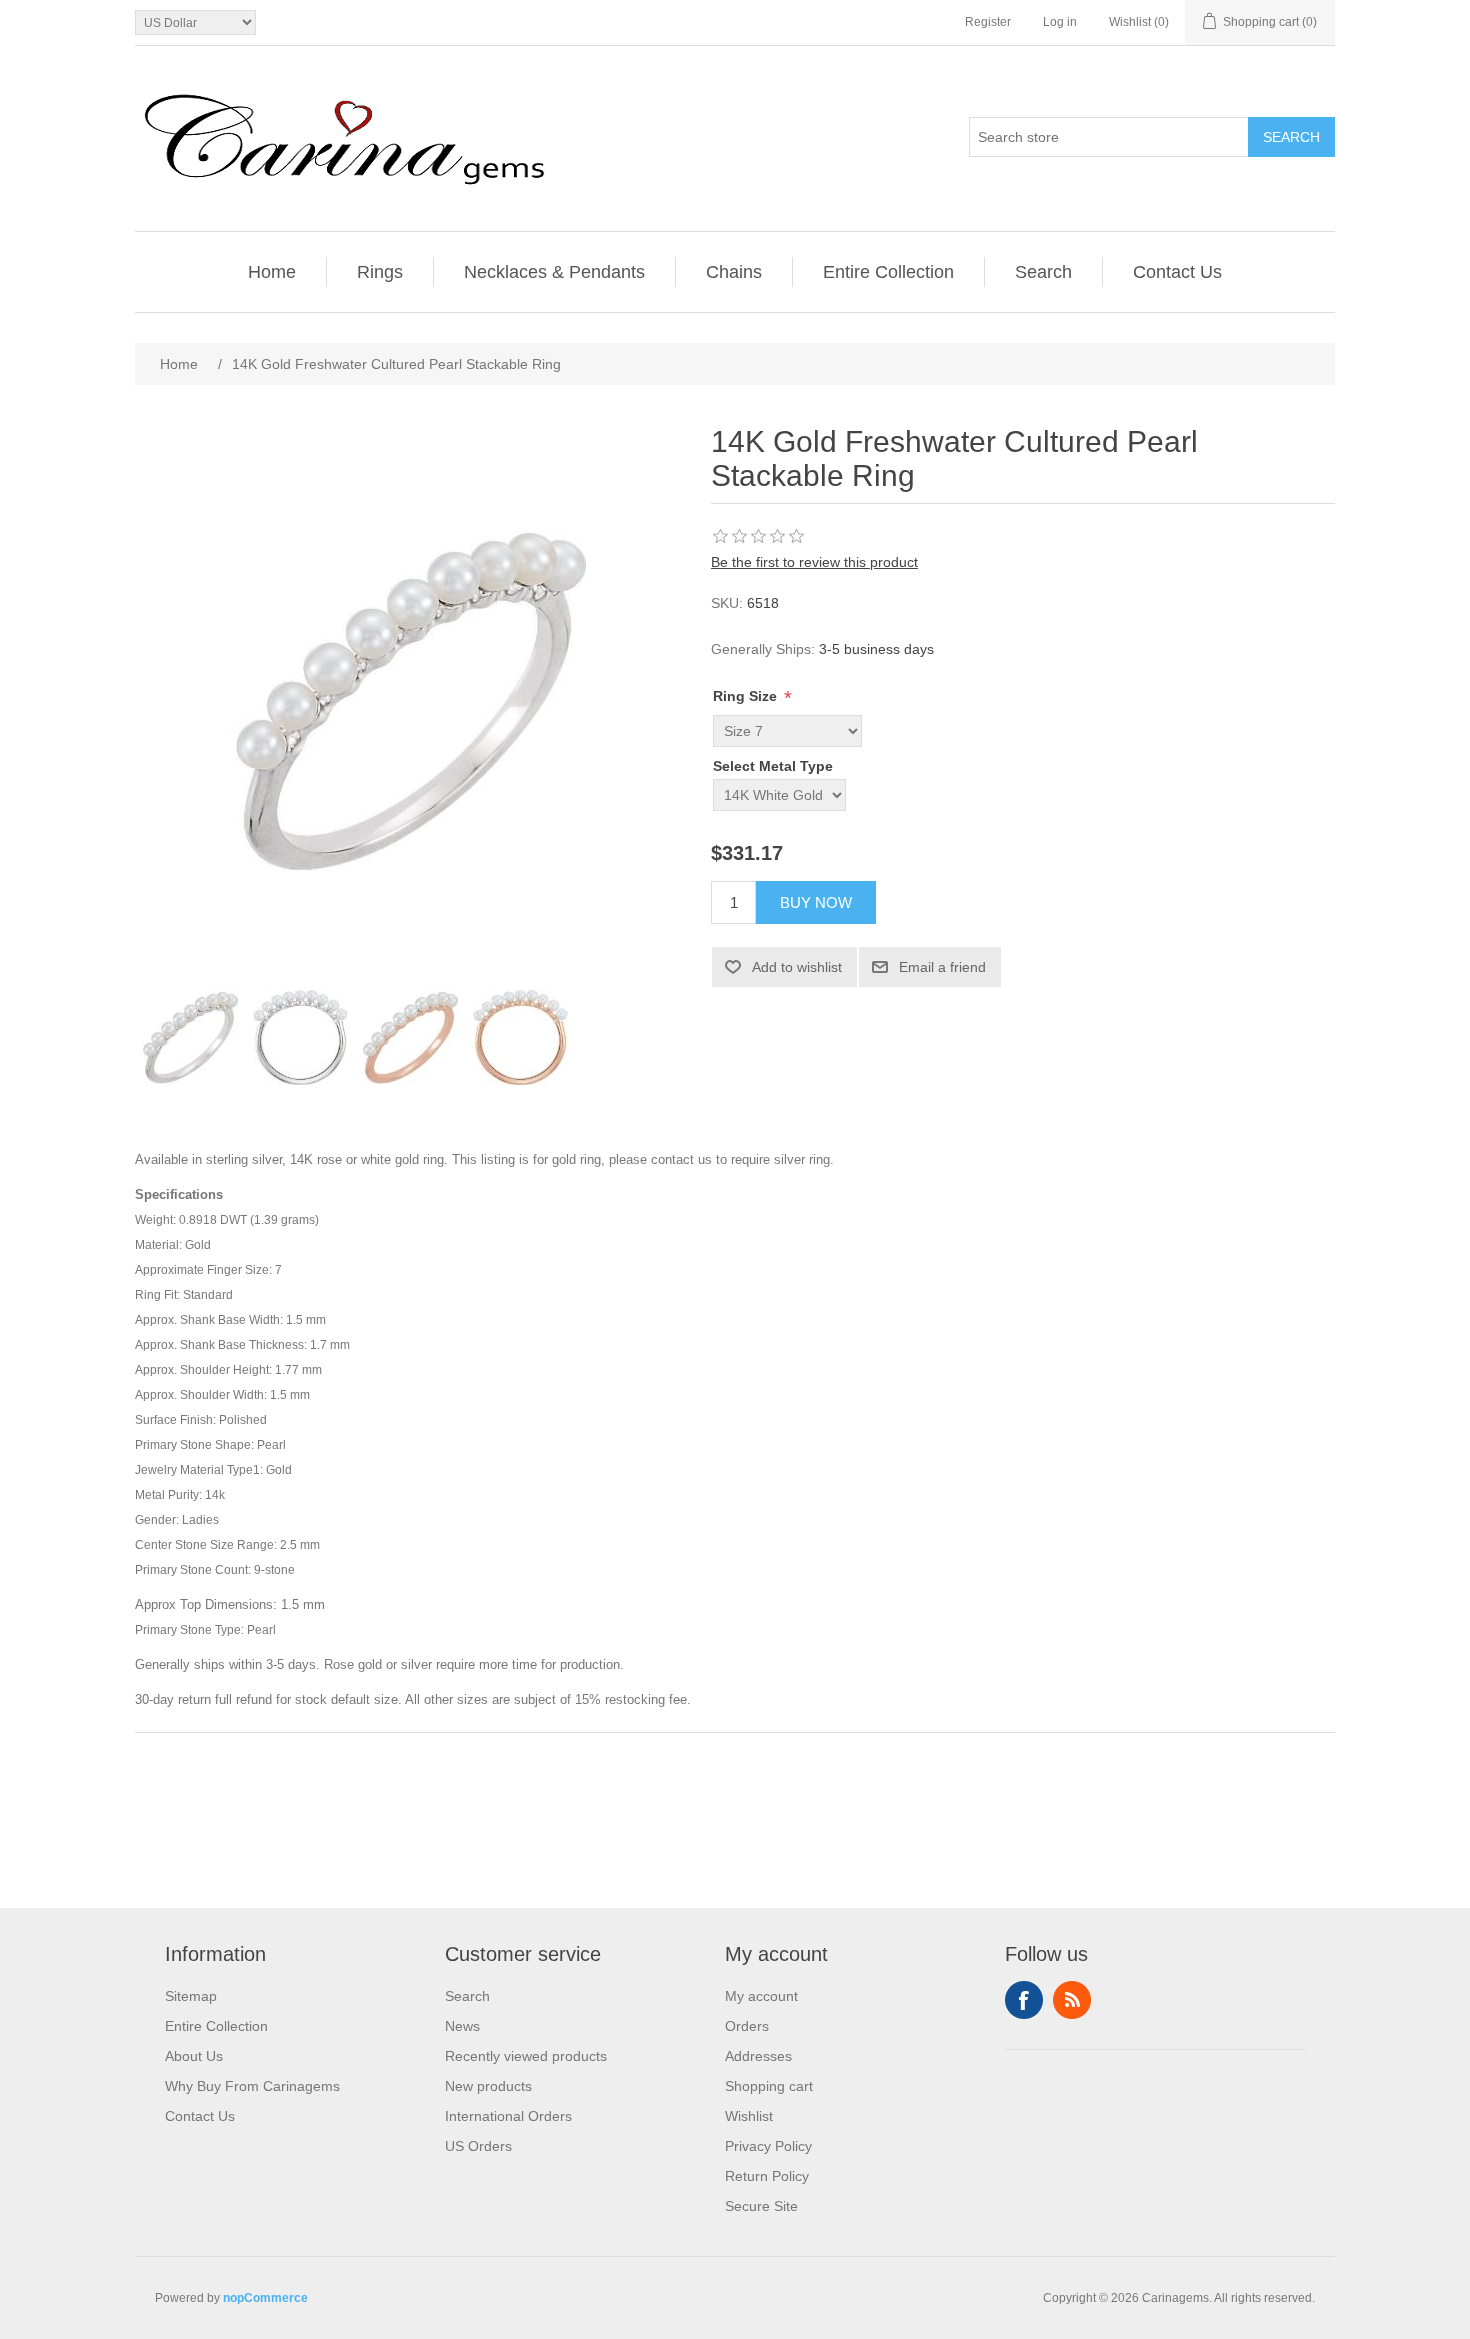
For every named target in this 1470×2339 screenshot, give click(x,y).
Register (988, 22)
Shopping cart (769, 2086)
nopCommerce (265, 2298)
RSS (1072, 2000)
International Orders (508, 2116)
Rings (380, 272)
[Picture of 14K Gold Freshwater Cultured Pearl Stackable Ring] (190, 1037)
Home (272, 272)
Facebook (1024, 2000)
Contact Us (1177, 272)
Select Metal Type (773, 766)
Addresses (758, 2056)
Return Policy (767, 2176)
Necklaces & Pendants (554, 272)
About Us (194, 2056)
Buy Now (816, 902)
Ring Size (747, 696)
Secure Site (761, 2206)
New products (488, 2086)
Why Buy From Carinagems (252, 2086)
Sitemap (191, 1996)
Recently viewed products (526, 2056)
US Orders (478, 2146)
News (462, 2026)
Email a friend (942, 967)
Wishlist (749, 2116)
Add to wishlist (797, 967)
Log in (1060, 22)
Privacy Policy (768, 2146)
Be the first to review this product (814, 562)
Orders (747, 2026)
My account (761, 1996)
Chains (734, 272)
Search (1291, 137)
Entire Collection (888, 272)
